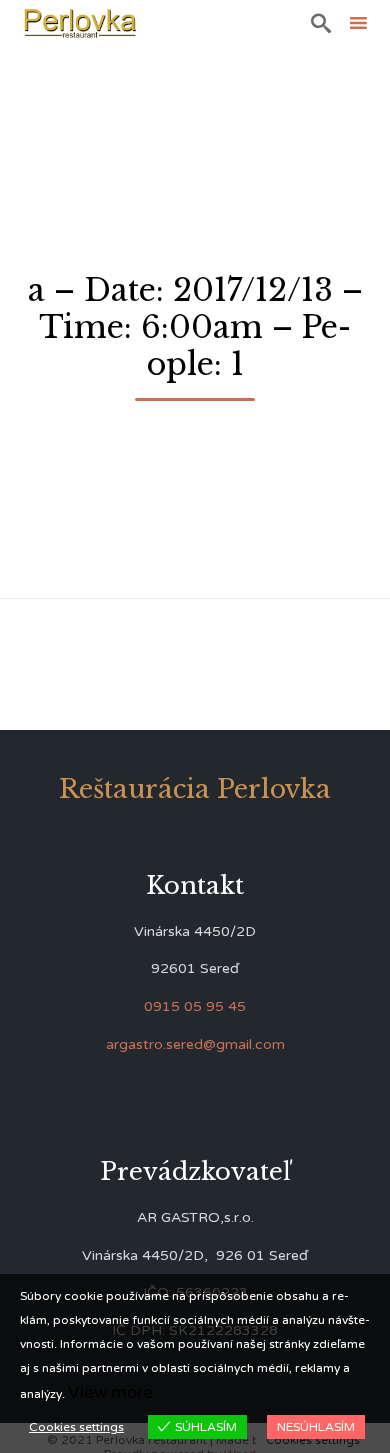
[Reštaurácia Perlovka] (80, 22)
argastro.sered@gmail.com (195, 1044)
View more (110, 1392)
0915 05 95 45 (195, 1006)
